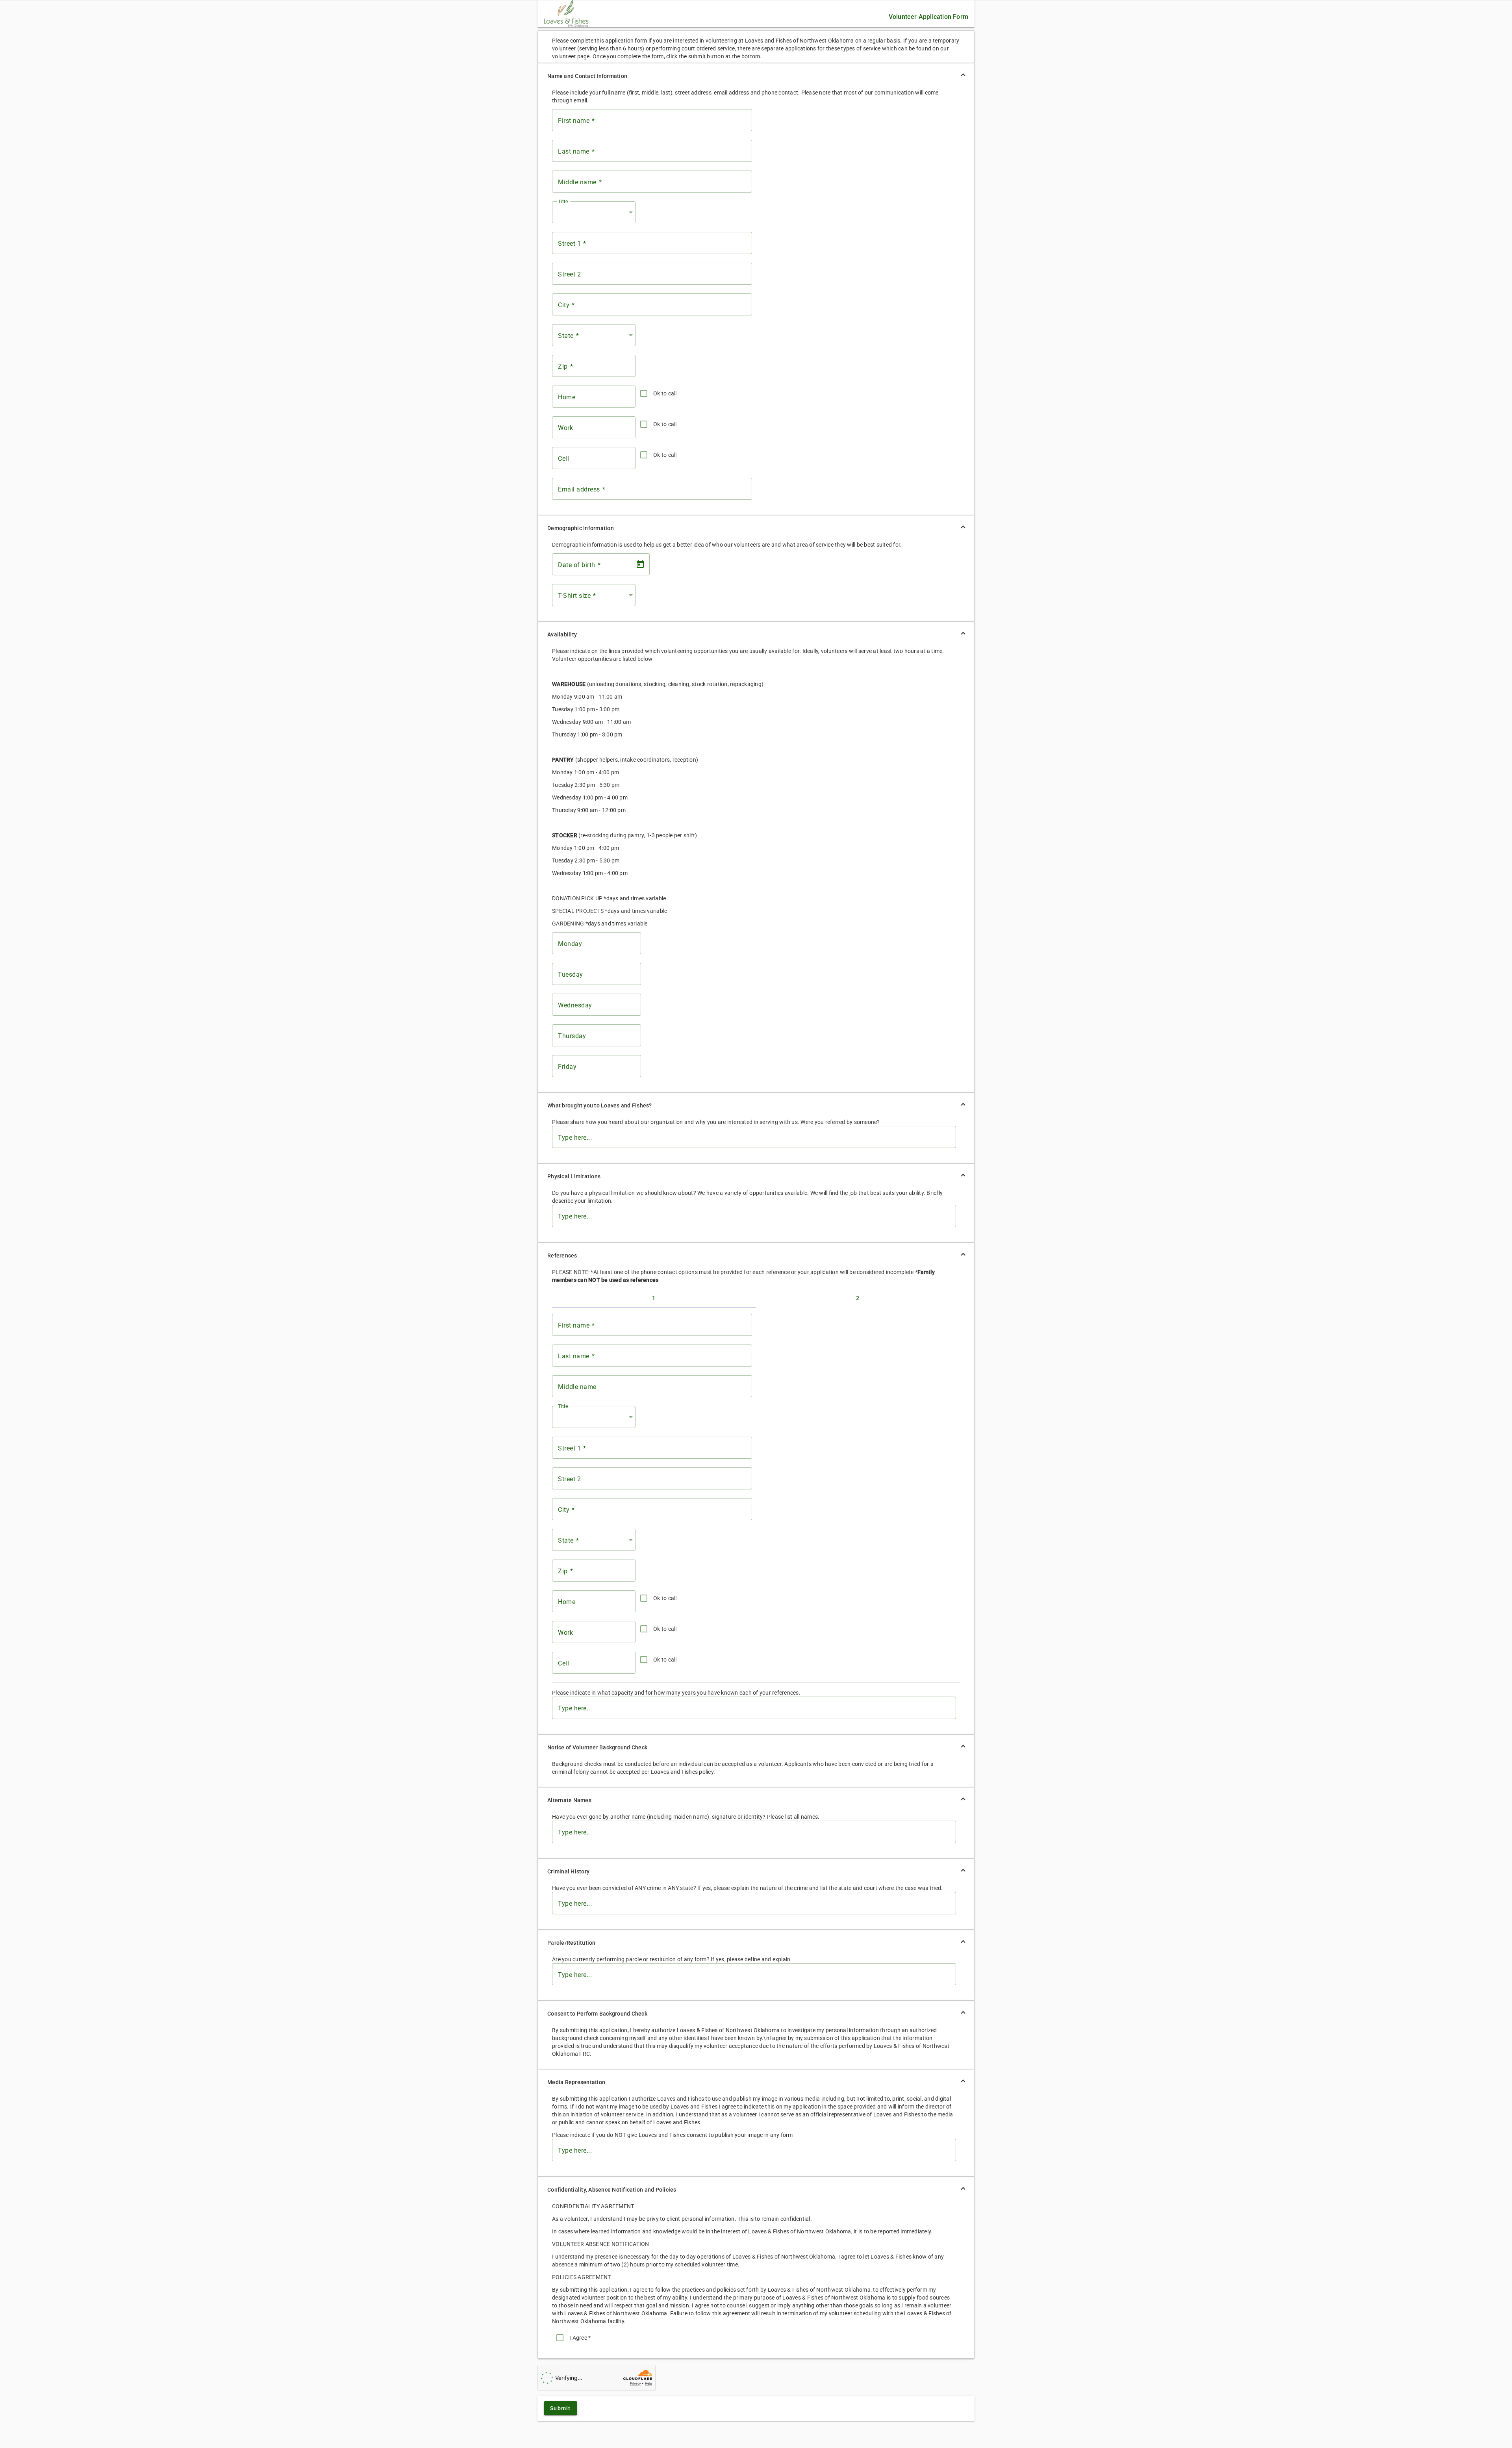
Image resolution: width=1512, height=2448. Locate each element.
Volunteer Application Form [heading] (928, 17)
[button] (756, 76)
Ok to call (665, 393)
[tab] (654, 1298)
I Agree (580, 2338)
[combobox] (596, 212)
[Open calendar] (640, 564)
